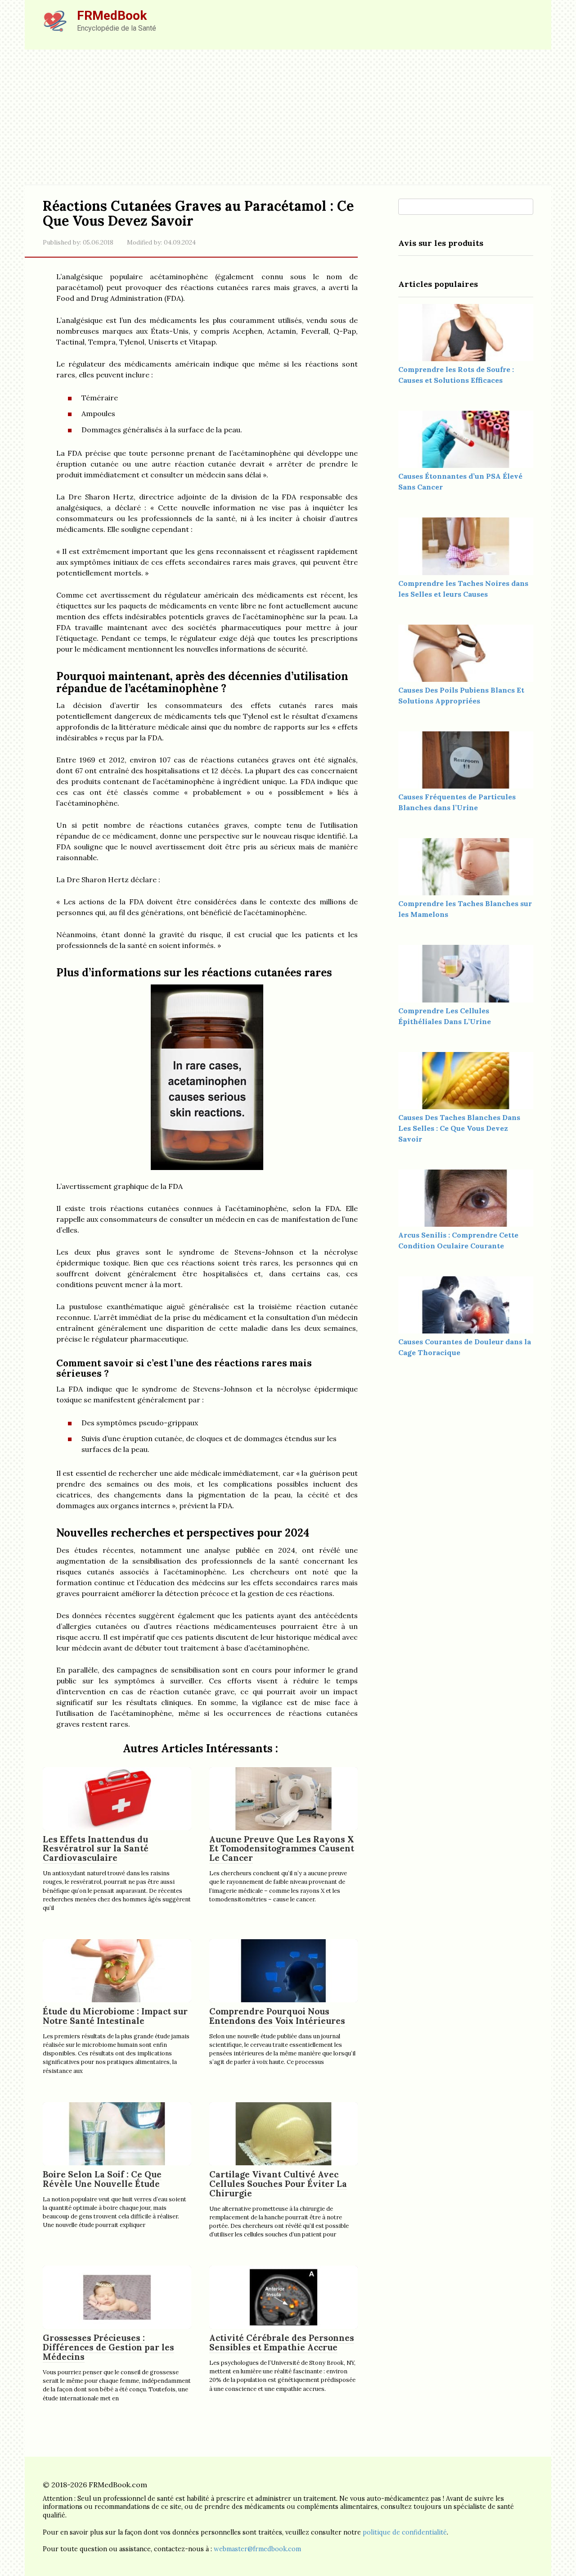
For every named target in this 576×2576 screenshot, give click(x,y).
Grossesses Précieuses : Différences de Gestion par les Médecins (108, 2347)
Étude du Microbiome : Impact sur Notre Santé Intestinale (115, 2016)
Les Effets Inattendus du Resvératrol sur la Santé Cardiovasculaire (96, 1849)
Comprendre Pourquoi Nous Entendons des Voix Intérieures (277, 2016)
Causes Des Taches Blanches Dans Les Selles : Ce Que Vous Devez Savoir (459, 1128)
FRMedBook (112, 16)
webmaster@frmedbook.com (257, 2549)
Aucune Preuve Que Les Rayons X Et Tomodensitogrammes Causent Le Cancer (282, 1849)
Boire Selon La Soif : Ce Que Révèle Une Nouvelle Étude (102, 2179)
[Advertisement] (288, 117)
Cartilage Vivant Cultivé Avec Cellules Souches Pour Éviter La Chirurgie (278, 2184)
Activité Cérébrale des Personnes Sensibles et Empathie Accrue (282, 2342)
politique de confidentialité (405, 2532)
